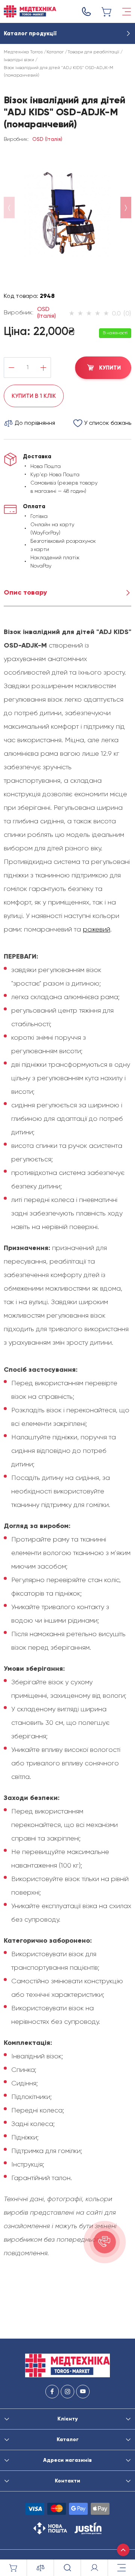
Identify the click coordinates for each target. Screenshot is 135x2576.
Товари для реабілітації (93, 52)
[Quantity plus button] (43, 368)
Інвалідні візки (19, 60)
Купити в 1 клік (34, 396)
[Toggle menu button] (127, 12)
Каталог (55, 52)
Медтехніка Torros (23, 52)
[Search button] (67, 2568)
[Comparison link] (40, 2568)
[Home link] (30, 11)
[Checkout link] (107, 12)
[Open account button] (94, 2568)
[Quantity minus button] (11, 368)
